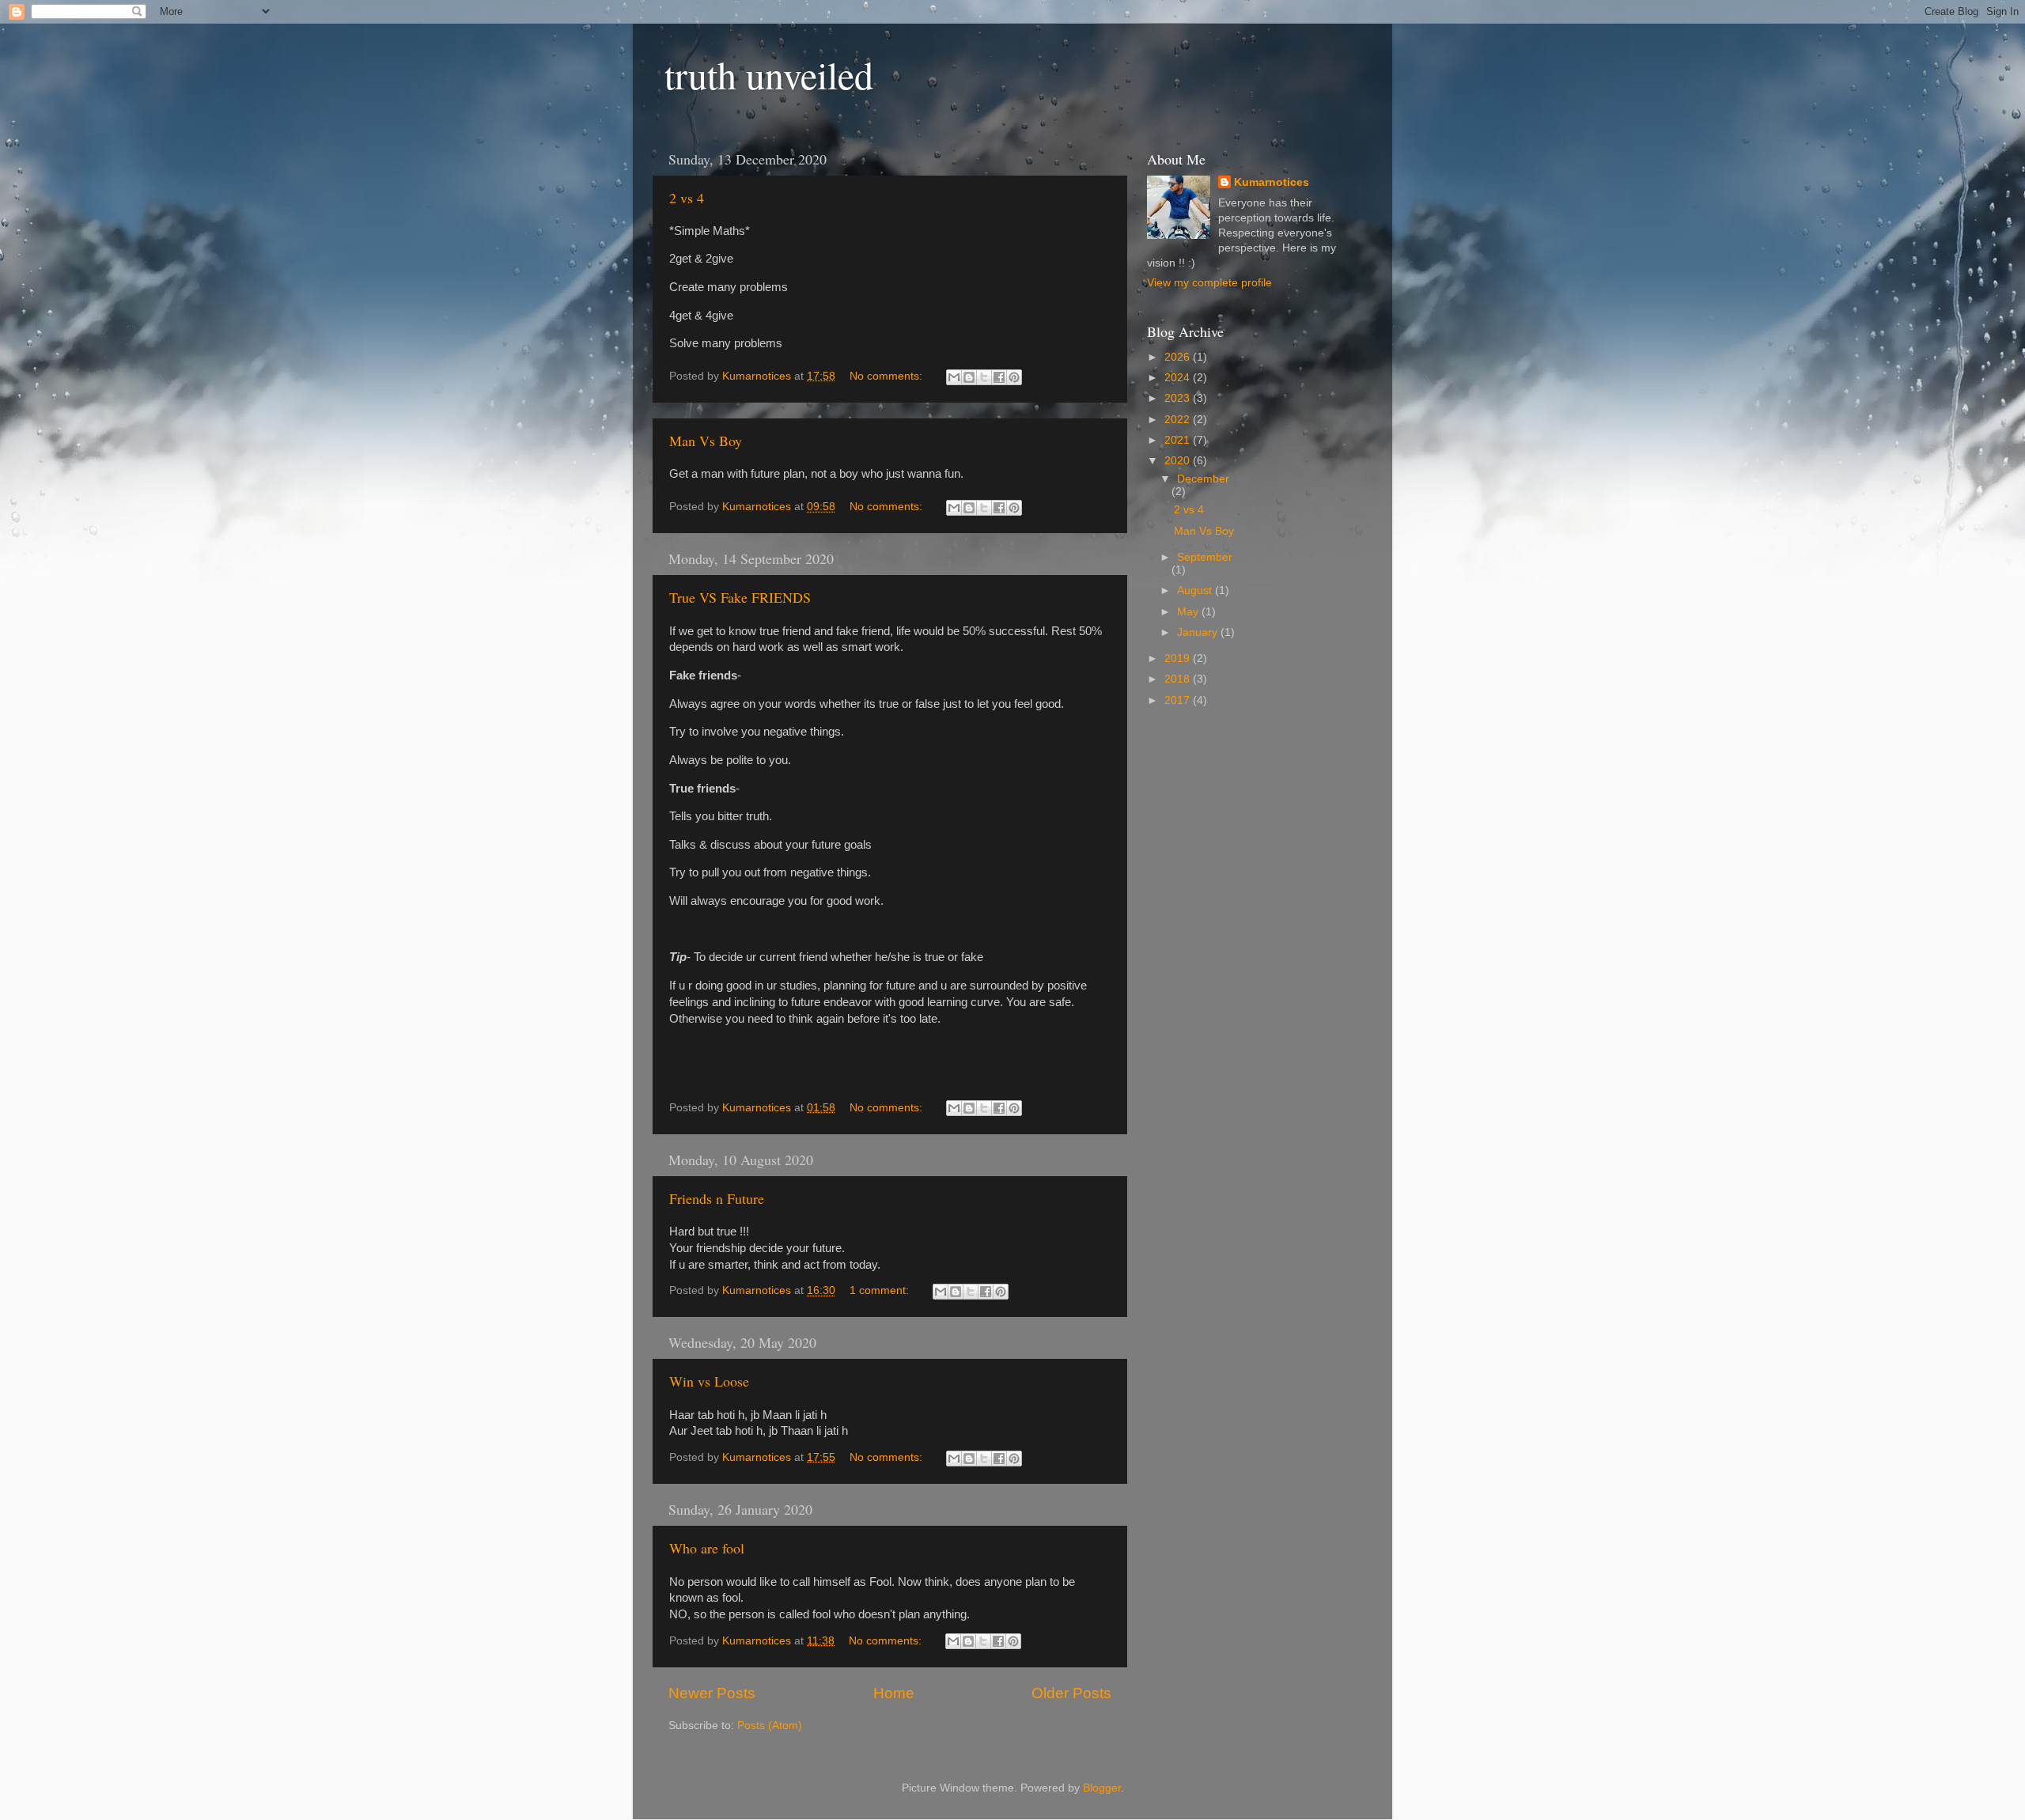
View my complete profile (1209, 283)
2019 (1179, 658)
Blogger (1102, 1788)
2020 (1179, 461)
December (1203, 479)
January (1199, 632)
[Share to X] (984, 377)
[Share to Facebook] (999, 377)
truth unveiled (769, 74)
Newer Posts (712, 1693)
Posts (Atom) (770, 1725)
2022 (1179, 420)
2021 (1179, 440)
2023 (1179, 398)
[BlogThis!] (969, 377)
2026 (1179, 357)
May (1189, 612)
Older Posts (1071, 1693)
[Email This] (954, 377)
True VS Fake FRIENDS (740, 597)
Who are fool (707, 1548)
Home (894, 1693)
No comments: (888, 376)
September (1205, 557)
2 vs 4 (687, 198)
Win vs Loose (709, 1381)
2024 (1179, 378)
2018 (1179, 679)
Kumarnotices (1272, 182)
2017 (1179, 700)
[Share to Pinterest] (1014, 377)
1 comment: (881, 1290)
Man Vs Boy (706, 441)
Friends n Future (717, 1198)
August (1196, 590)
